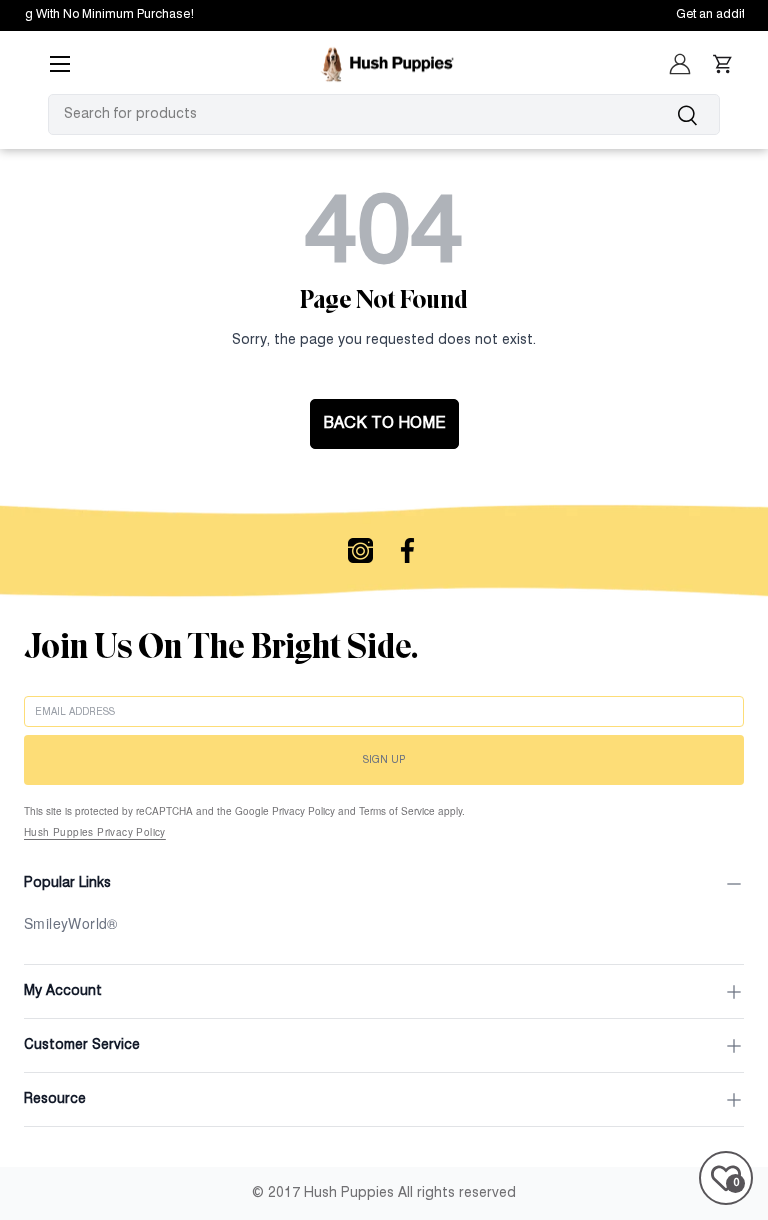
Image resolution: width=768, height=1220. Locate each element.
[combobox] (384, 114)
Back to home (384, 424)
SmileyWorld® (71, 923)
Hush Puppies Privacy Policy (95, 832)
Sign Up (384, 760)
